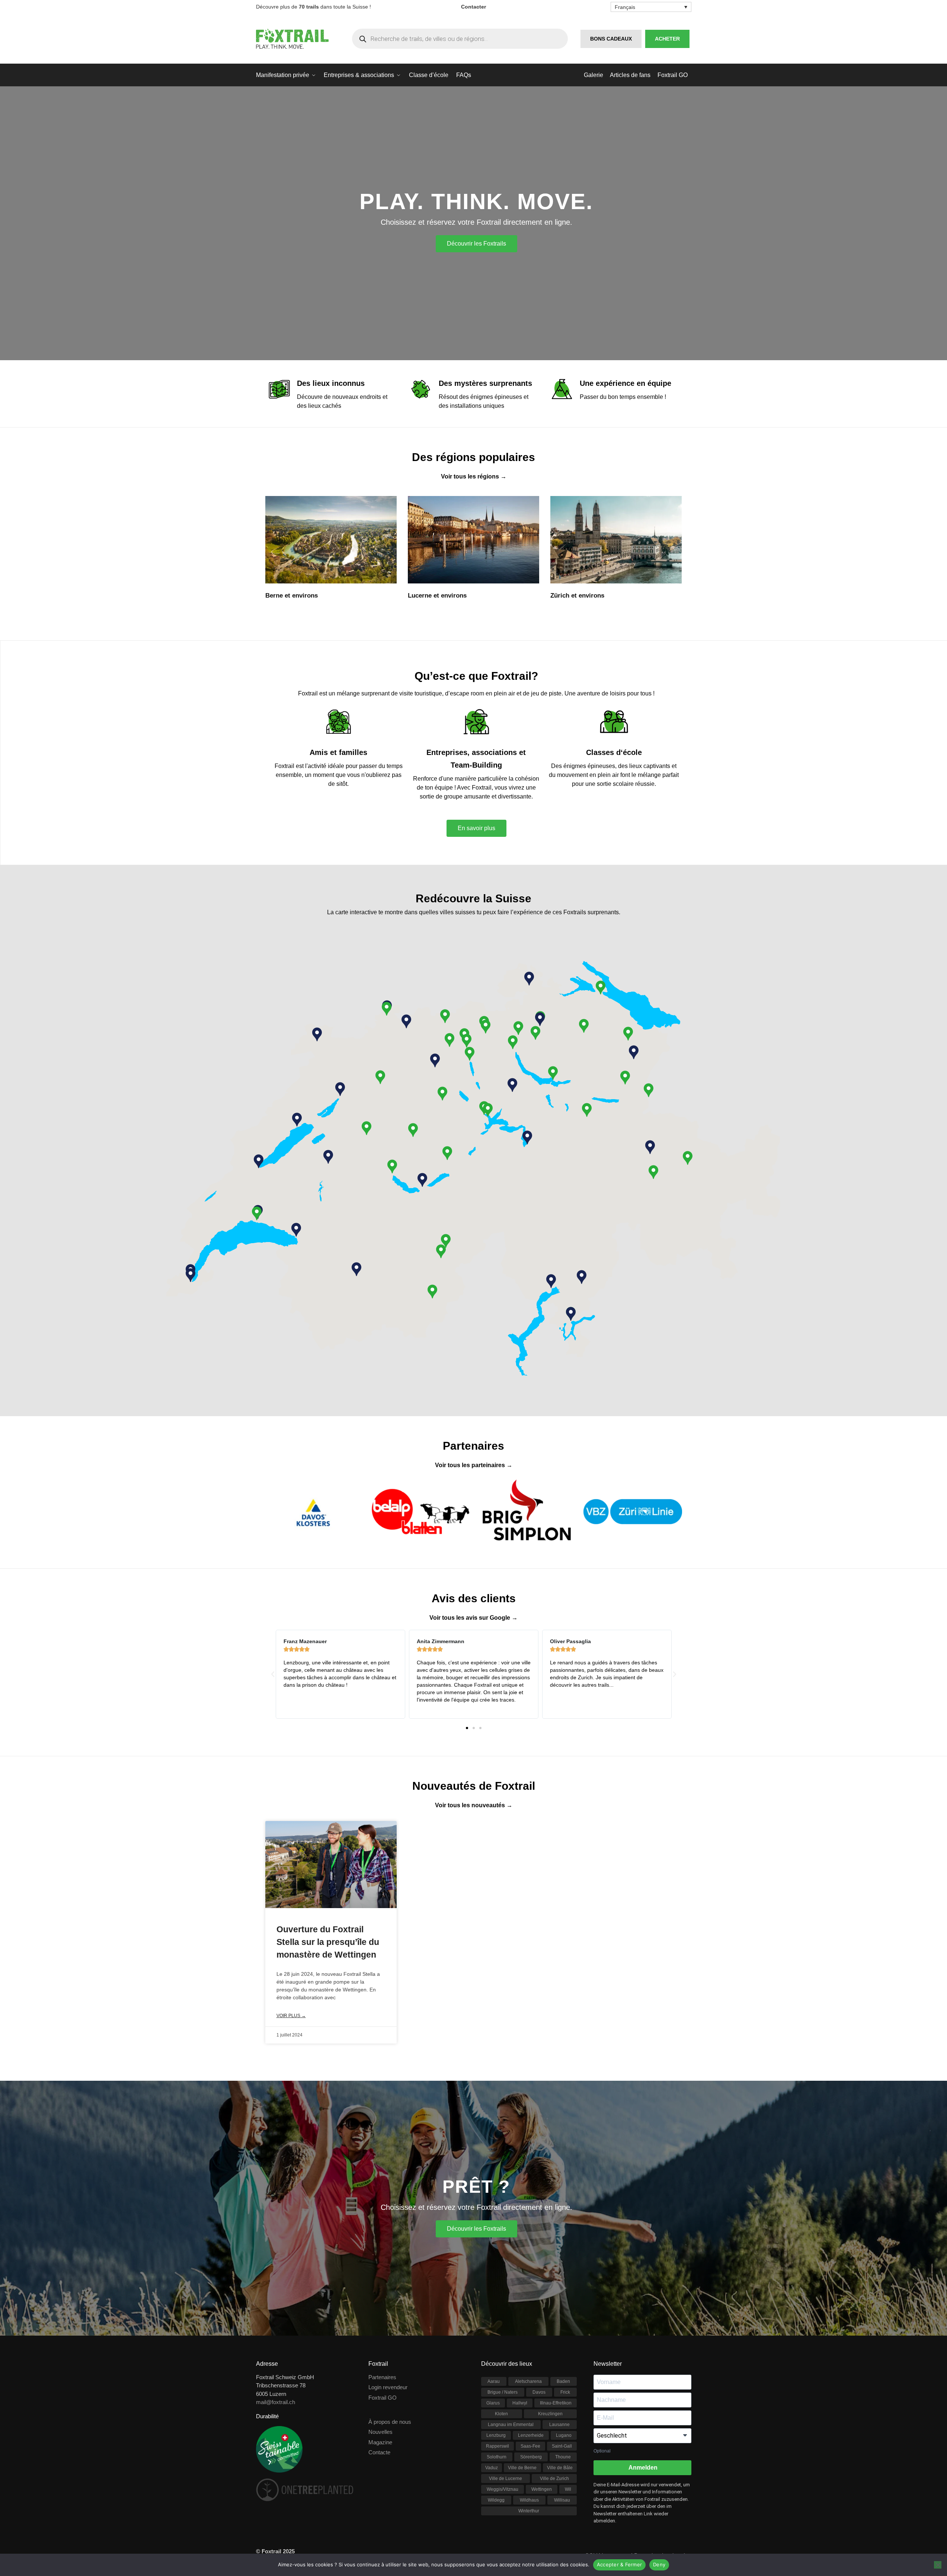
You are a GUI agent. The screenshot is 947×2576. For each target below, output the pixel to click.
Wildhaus (529, 2500)
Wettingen (542, 2489)
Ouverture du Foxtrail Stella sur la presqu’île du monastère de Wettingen (328, 1942)
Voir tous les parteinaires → (474, 1465)
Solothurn (497, 2457)
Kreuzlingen (550, 2414)
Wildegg (496, 2500)
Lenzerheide (531, 2435)
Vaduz (492, 2468)
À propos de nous (390, 2422)
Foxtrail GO (383, 2398)
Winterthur (529, 2511)
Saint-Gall (562, 2446)
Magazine (380, 2442)
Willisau (562, 2500)
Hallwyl (520, 2403)
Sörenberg (531, 2457)
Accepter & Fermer (619, 2564)
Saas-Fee (530, 2446)
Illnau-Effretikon (556, 2403)
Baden (563, 2381)
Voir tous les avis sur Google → (473, 1618)
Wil (568, 2489)
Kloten (501, 2414)
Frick (565, 2392)
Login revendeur (388, 2387)
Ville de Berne (522, 2468)
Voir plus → (291, 2016)
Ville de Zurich (554, 2479)
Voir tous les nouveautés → (474, 1805)
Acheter (667, 39)
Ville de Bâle (560, 2468)
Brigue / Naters (503, 2392)
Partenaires (382, 2377)
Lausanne (559, 2425)
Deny (659, 2564)
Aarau (494, 2381)
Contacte (379, 2452)
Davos (539, 2392)
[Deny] (938, 2565)
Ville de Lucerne (506, 2479)
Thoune (563, 2457)
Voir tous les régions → (474, 476)
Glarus (493, 2403)
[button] (367, 1128)
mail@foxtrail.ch (276, 2402)
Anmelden (642, 2468)
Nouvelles (380, 2432)
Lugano (564, 2435)
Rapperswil (498, 2446)
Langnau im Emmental (511, 2425)
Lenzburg (496, 2435)
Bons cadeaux (611, 39)
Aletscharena (528, 2381)
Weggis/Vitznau (503, 2489)
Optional (602, 2451)
